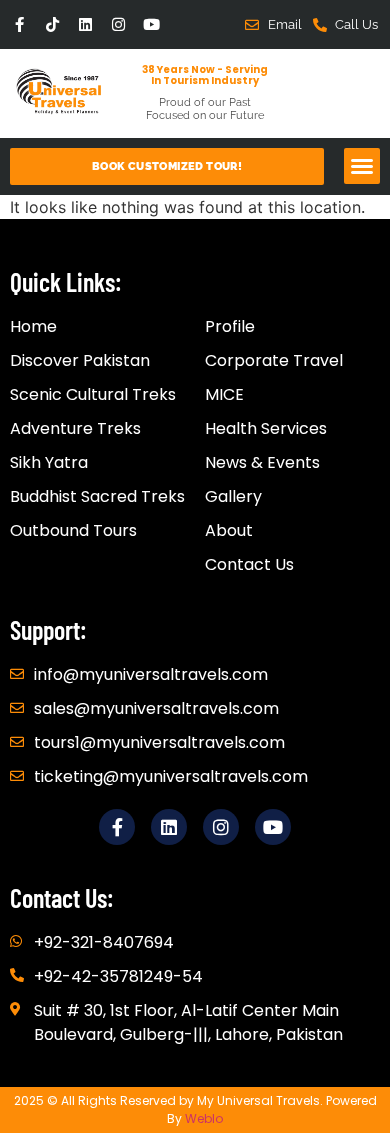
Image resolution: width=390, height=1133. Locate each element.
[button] (362, 166)
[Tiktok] (52, 24)
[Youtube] (151, 24)
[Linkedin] (85, 24)
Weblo (204, 1118)
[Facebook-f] (19, 24)
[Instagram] (118, 24)
